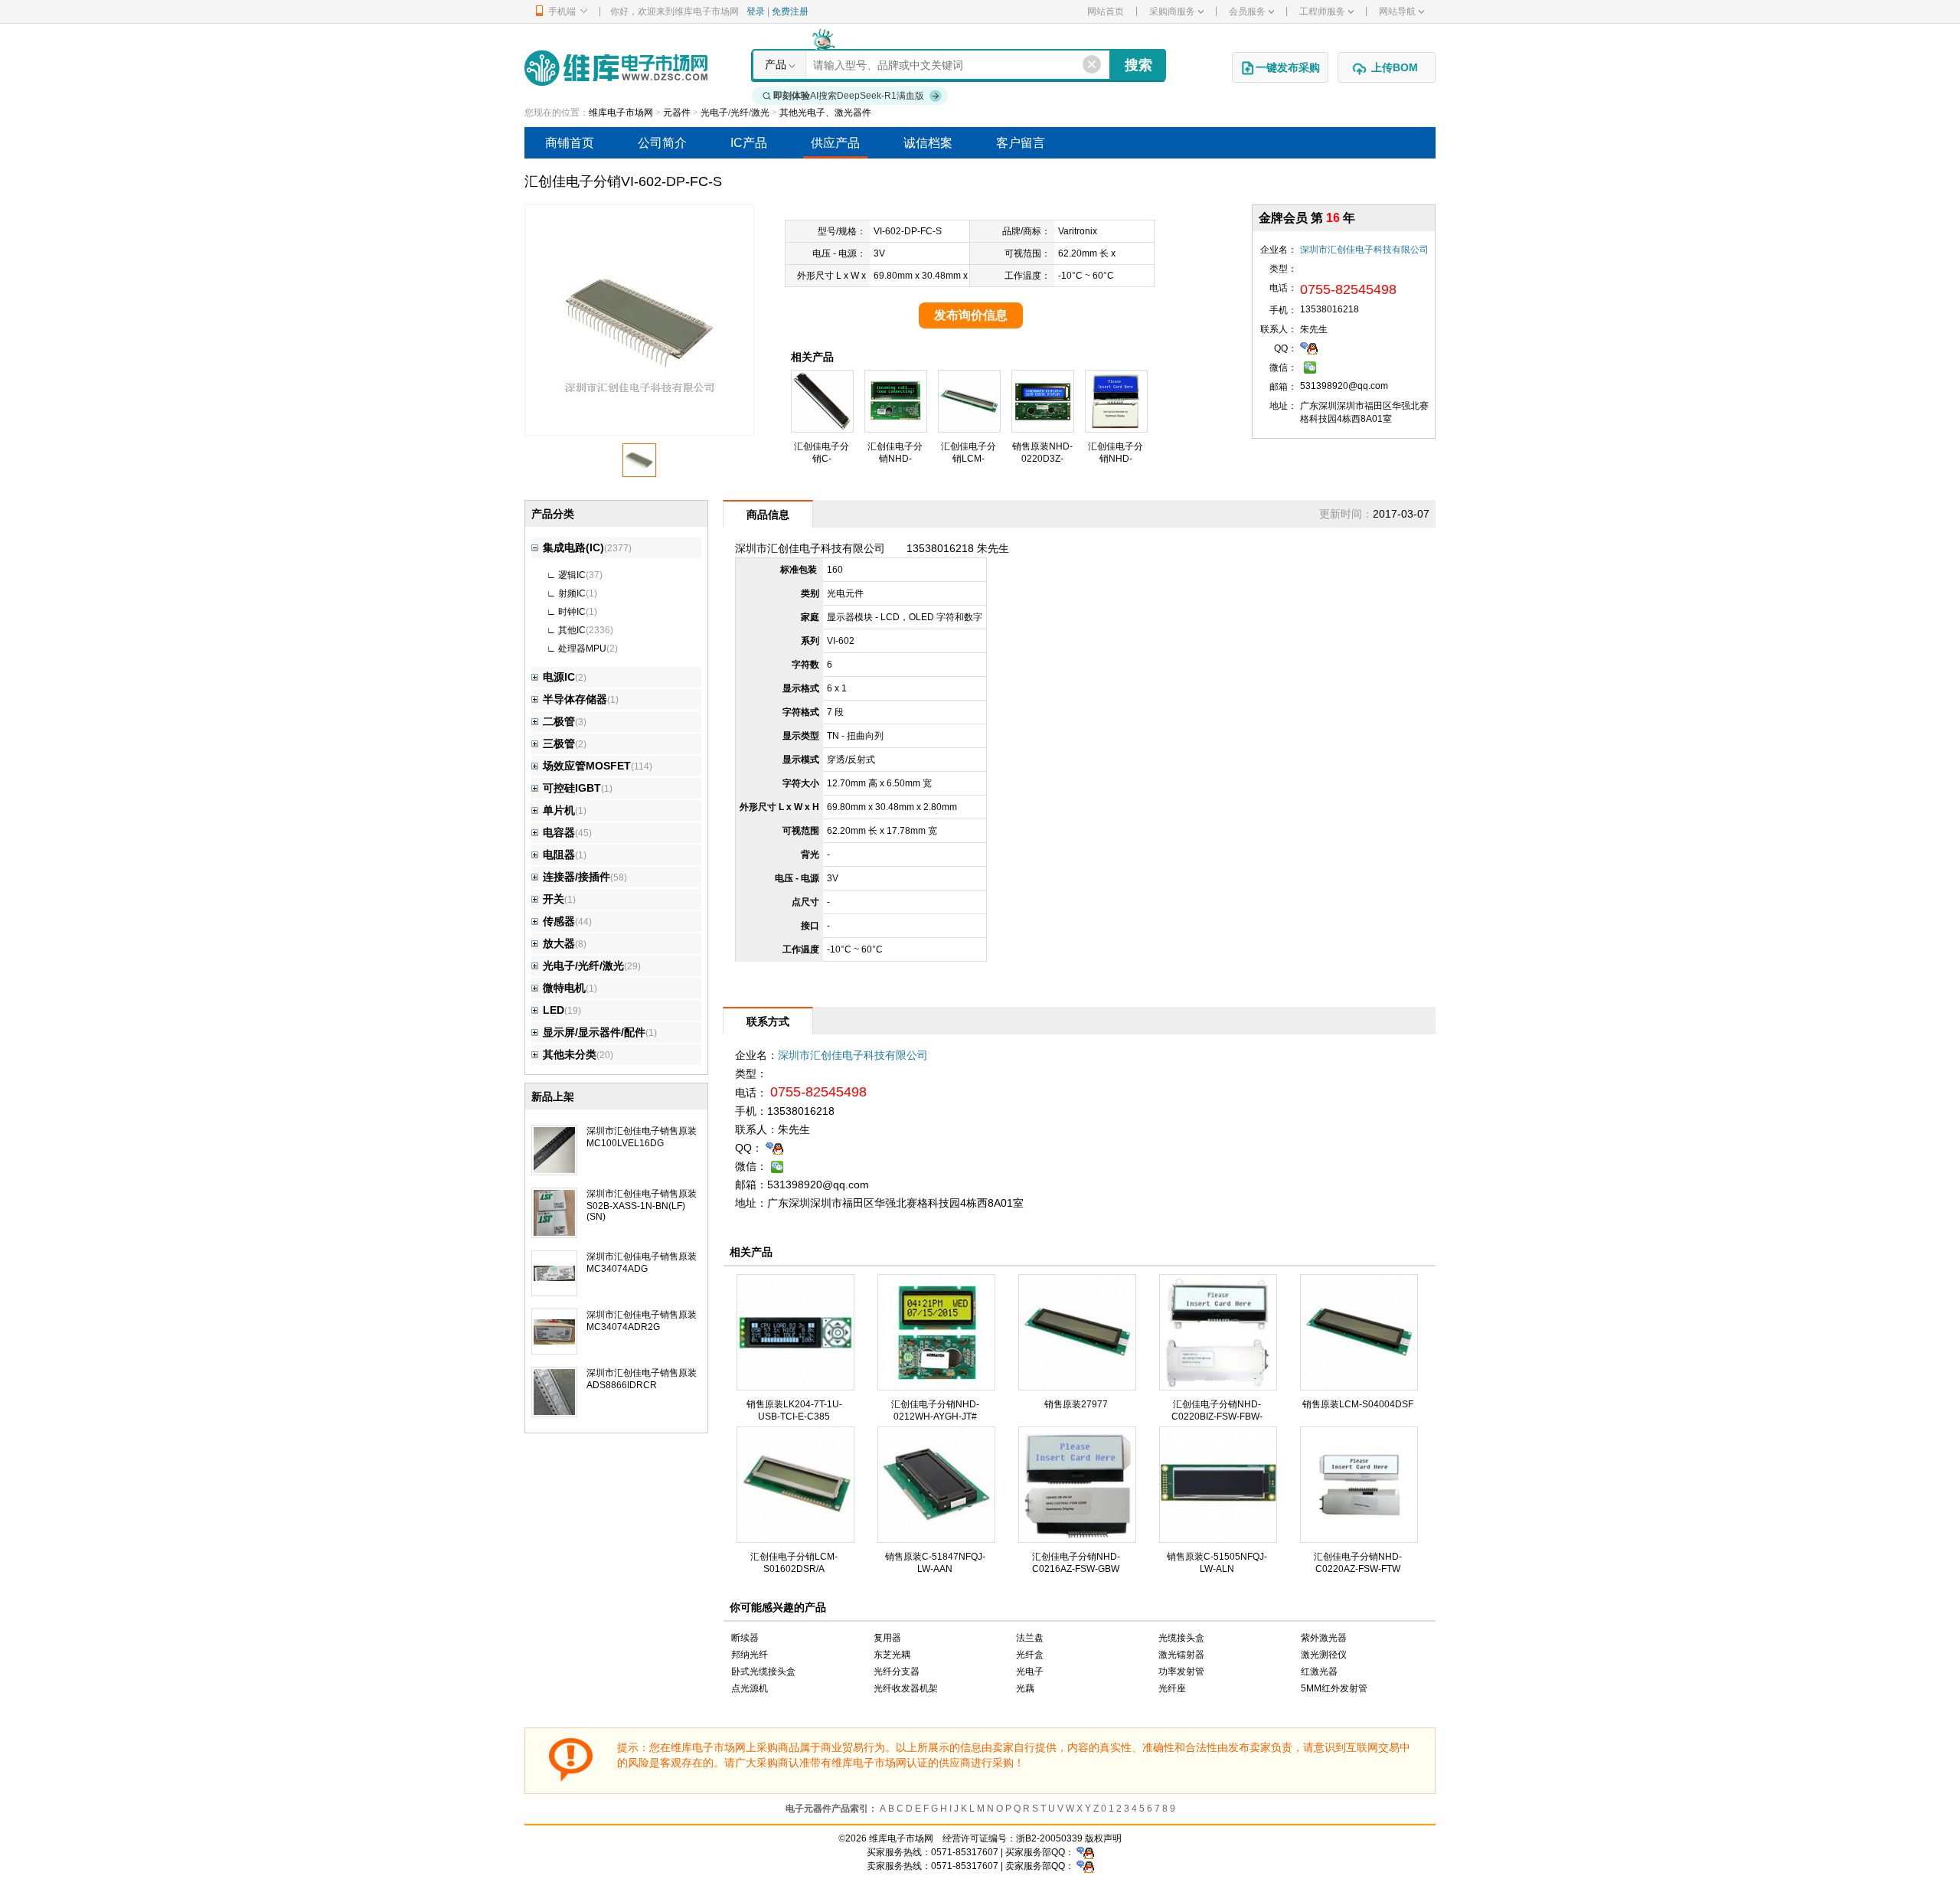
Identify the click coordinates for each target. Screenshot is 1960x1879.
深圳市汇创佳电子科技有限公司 (1364, 250)
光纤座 (1172, 1688)
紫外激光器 (1324, 1638)
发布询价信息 (971, 315)
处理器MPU (582, 649)
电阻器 (559, 855)
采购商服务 (1172, 11)
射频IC (572, 593)
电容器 (559, 832)
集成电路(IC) (573, 547)
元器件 (677, 113)
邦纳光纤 (750, 1655)
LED (554, 1010)
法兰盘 (1030, 1638)
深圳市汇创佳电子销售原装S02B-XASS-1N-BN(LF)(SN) (642, 1205)
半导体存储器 (575, 699)
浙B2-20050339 (1049, 1838)
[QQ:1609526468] (1085, 1852)
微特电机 (564, 988)
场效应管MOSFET (587, 766)
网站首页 (1106, 11)
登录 (756, 11)
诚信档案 (928, 143)
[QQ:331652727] (1085, 1866)
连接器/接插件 (577, 877)
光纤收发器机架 (906, 1688)
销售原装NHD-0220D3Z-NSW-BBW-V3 (1042, 459)
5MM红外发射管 (1334, 1688)
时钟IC (572, 612)
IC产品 (749, 143)
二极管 (559, 721)
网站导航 (1397, 11)
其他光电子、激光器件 (825, 113)
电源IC (559, 677)
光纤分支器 (897, 1671)
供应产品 (835, 143)
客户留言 (1021, 143)
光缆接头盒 (1181, 1638)
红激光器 (1319, 1671)
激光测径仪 (1324, 1655)
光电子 (1030, 1671)
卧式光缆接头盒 (763, 1671)
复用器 (887, 1638)
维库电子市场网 (621, 113)
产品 (776, 64)
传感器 (559, 921)
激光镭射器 (1181, 1655)
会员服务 (1247, 11)
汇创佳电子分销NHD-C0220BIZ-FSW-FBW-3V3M (1217, 1417)
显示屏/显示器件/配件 (594, 1032)
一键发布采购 (1288, 67)
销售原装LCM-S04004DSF (1358, 1404)
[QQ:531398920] (1309, 348)
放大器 (559, 943)
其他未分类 (570, 1054)
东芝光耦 (892, 1655)
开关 (554, 899)
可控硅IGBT (572, 788)
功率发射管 (1181, 1671)
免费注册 (790, 11)
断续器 (745, 1638)
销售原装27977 (1076, 1404)
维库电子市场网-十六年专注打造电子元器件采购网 (616, 68)
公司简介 (662, 143)
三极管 (559, 743)
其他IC (572, 630)
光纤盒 (1030, 1655)
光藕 (1025, 1688)
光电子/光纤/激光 (735, 113)
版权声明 (1103, 1838)
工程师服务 (1322, 11)
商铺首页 (570, 143)
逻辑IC (572, 575)
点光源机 (750, 1688)
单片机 (559, 810)
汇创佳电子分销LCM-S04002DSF (969, 459)
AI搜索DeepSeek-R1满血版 (849, 96)
